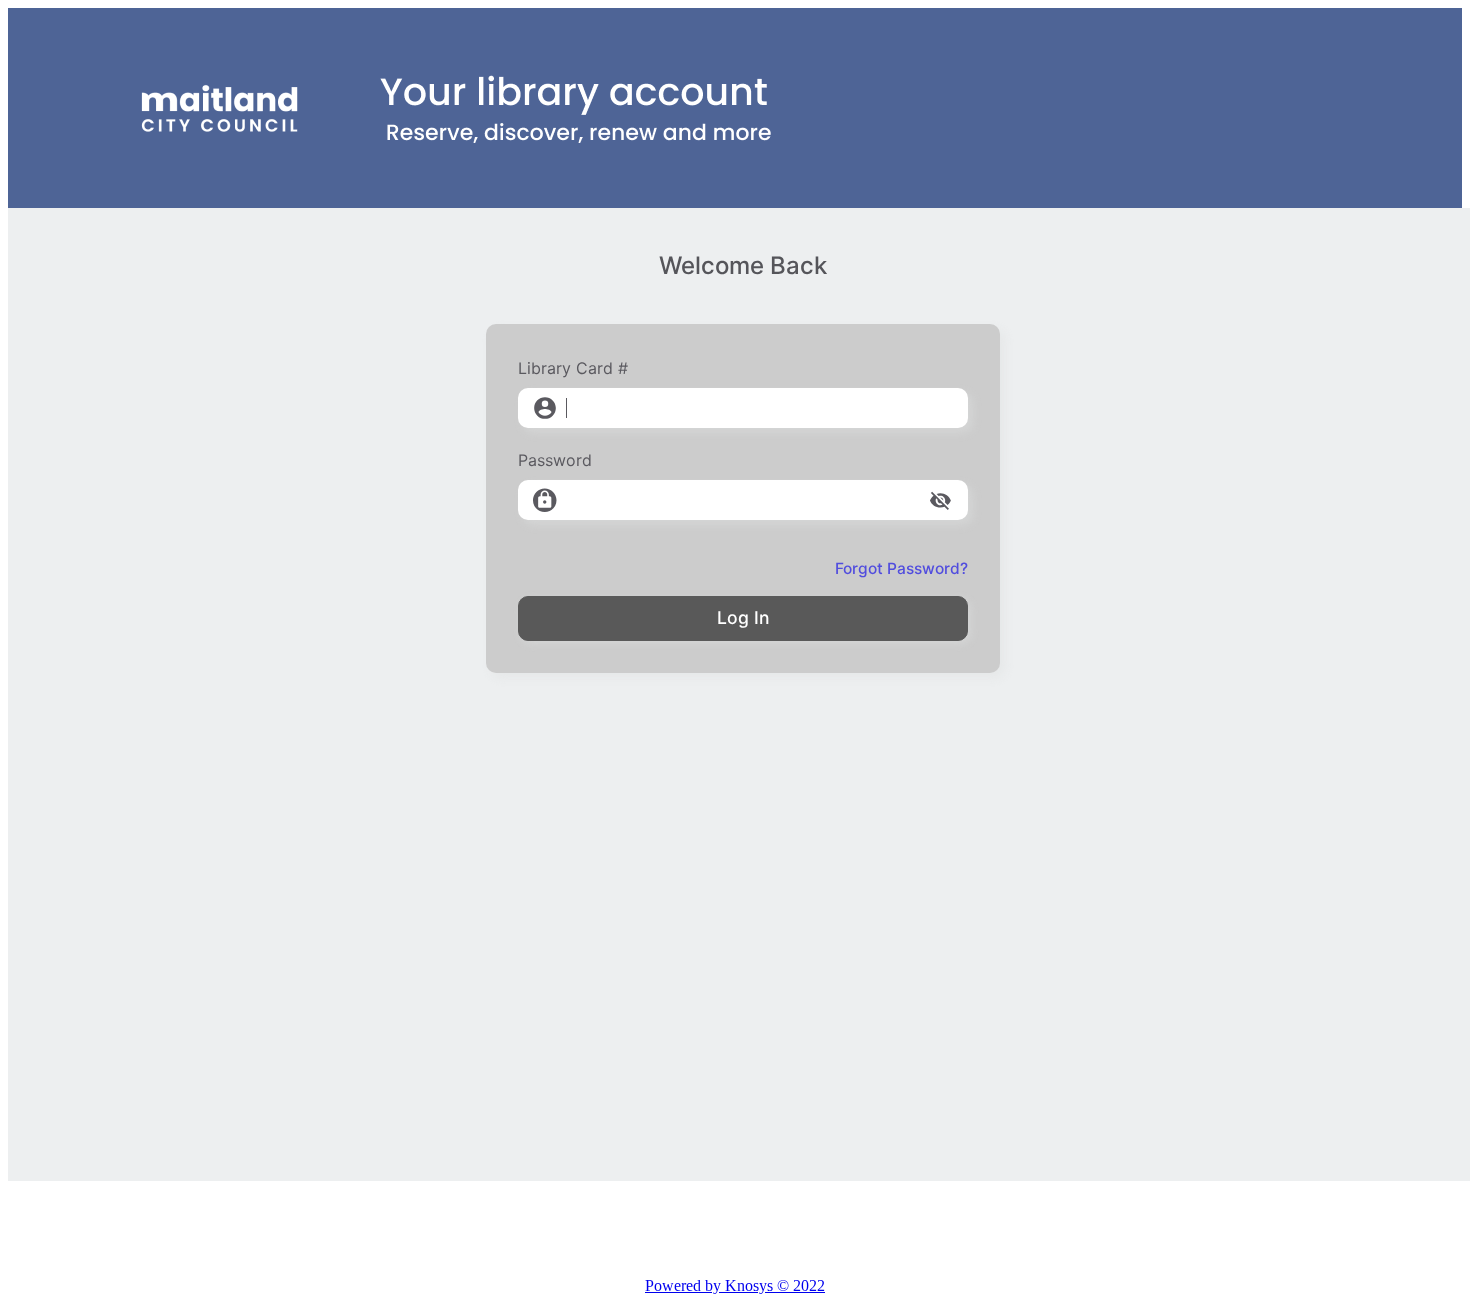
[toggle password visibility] (940, 500)
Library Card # (573, 368)
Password (555, 460)
